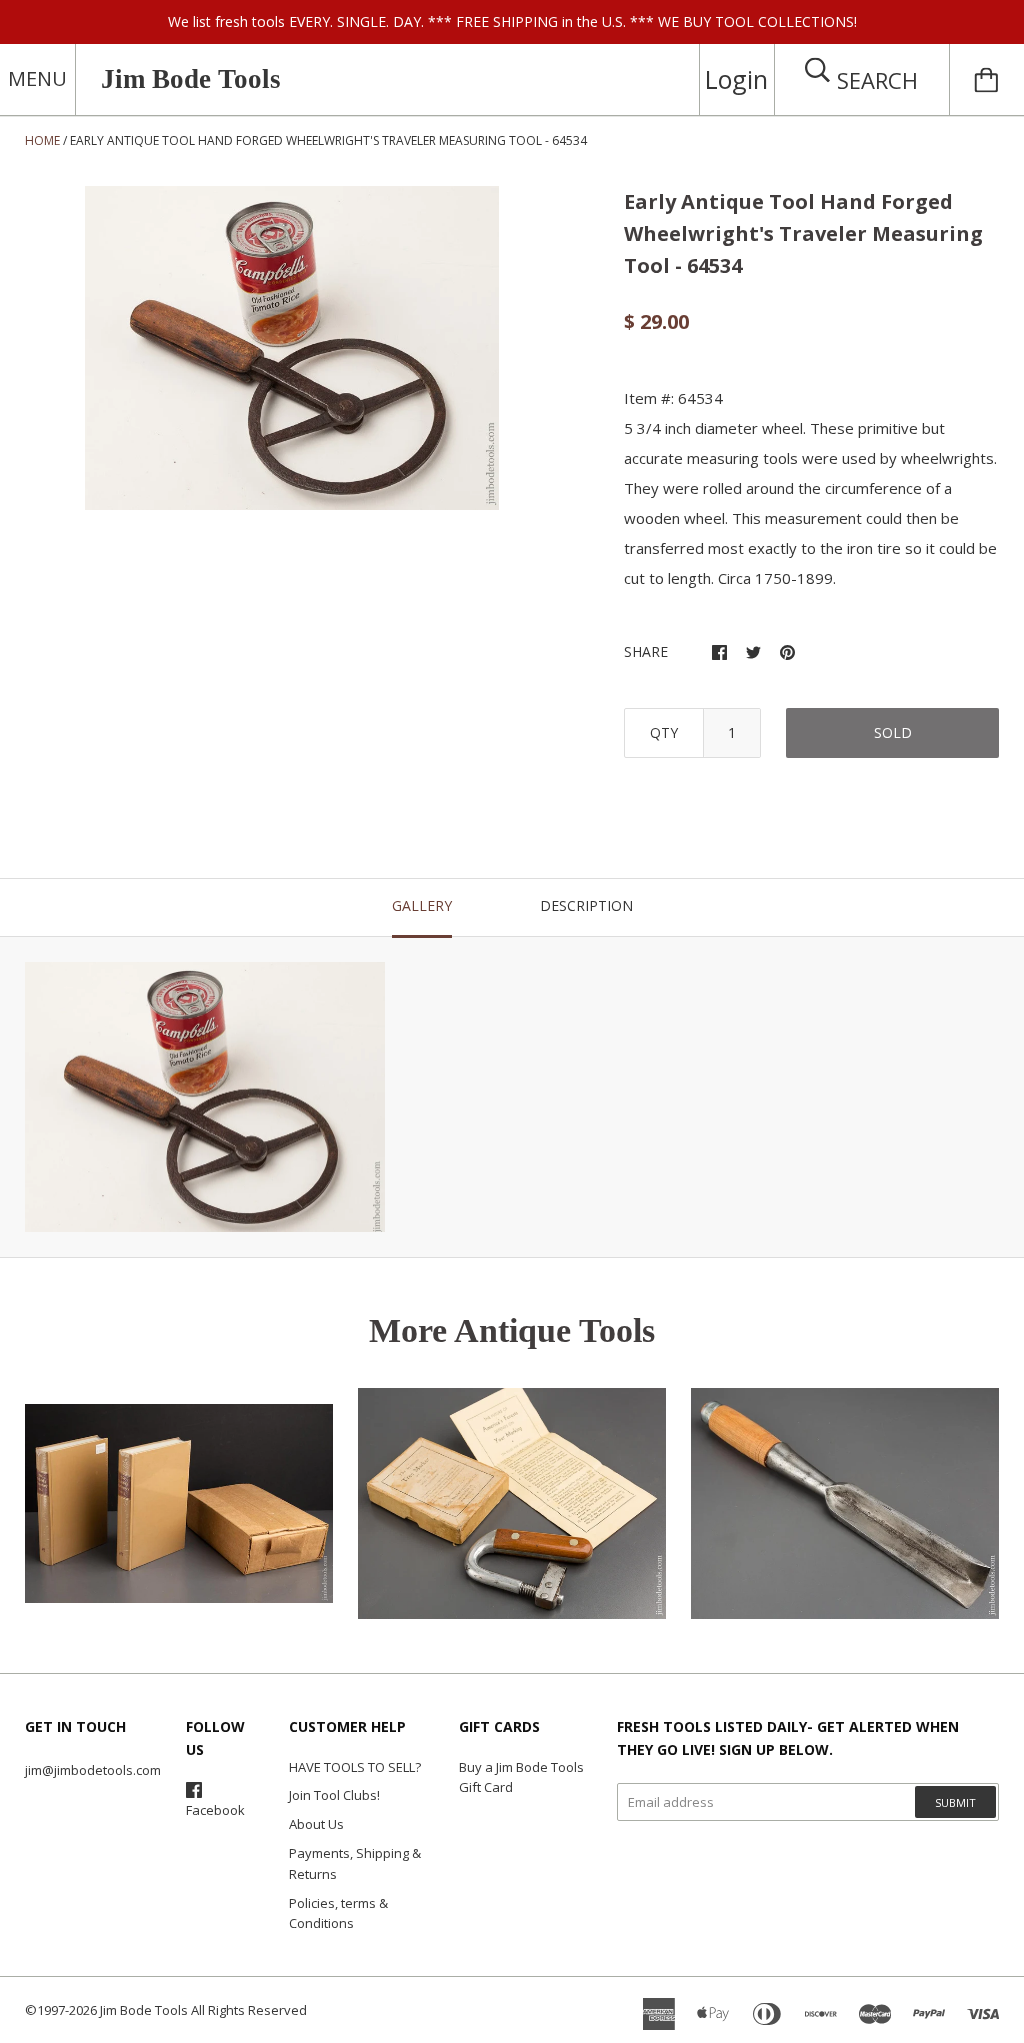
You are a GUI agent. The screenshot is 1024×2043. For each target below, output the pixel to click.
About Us (316, 1824)
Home (42, 140)
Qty (664, 732)
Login (736, 79)
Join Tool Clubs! (334, 1795)
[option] (292, 347)
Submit (955, 1802)
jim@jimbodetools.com (93, 1770)
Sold (893, 732)
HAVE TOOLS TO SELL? (355, 1767)
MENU (37, 78)
